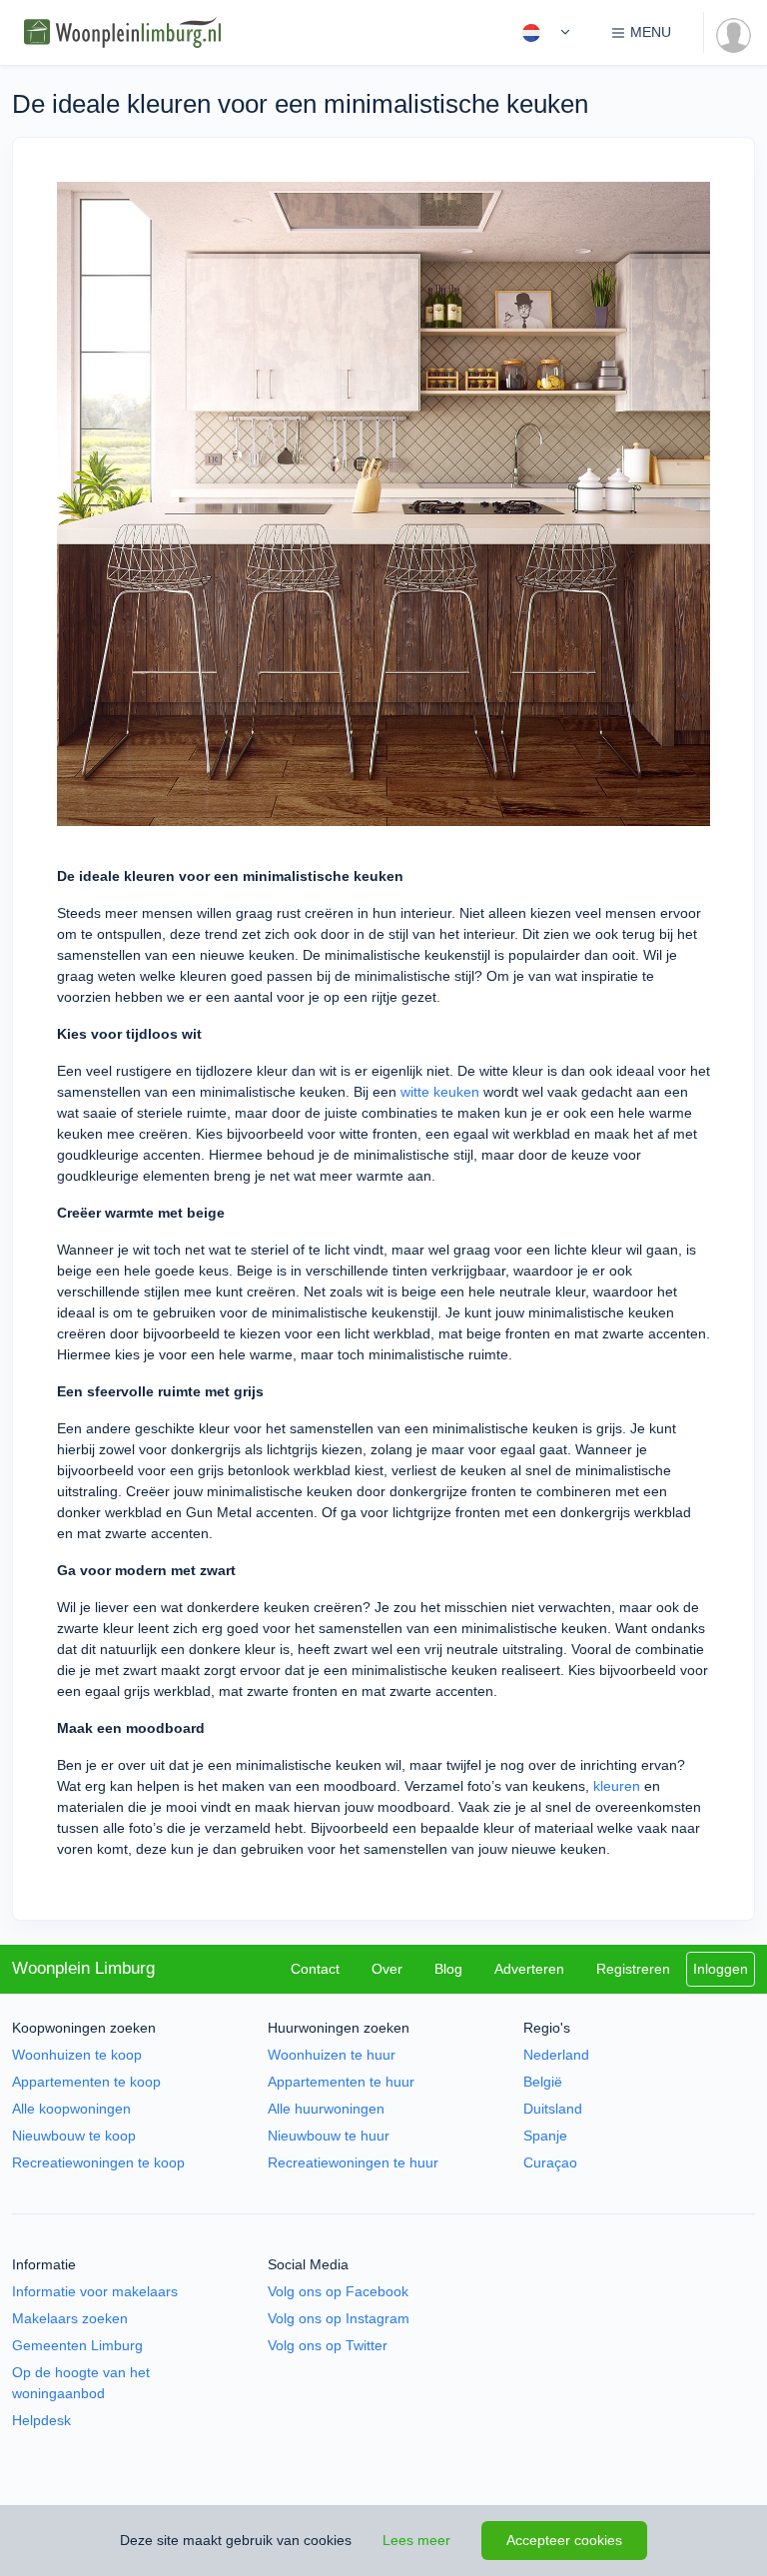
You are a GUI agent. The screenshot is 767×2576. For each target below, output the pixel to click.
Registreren (633, 1969)
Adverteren (529, 1969)
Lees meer (416, 2540)
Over (387, 1969)
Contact (315, 1969)
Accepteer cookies (564, 2540)
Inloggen (721, 1969)
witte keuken (440, 1092)
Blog (448, 1969)
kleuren (617, 1786)
